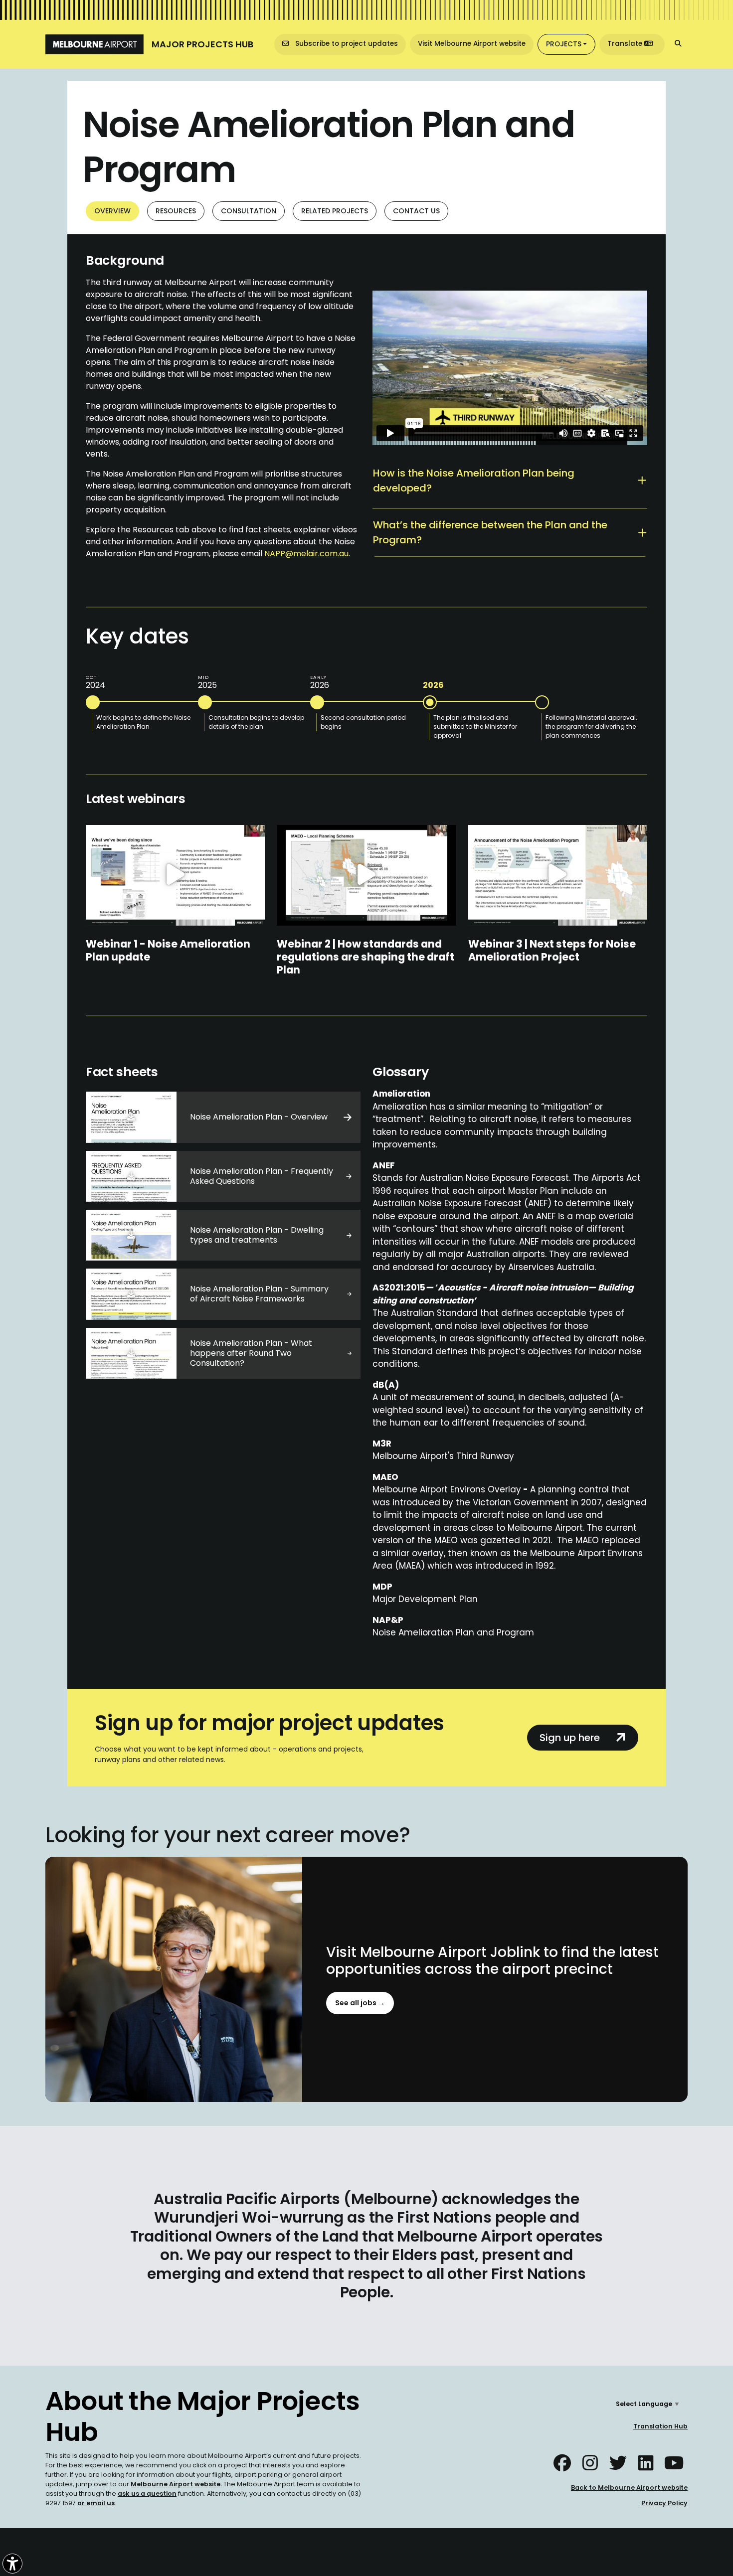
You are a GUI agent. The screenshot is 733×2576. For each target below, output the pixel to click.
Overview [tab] (112, 211)
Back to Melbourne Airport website (629, 2488)
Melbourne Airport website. (176, 2485)
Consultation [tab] (249, 211)
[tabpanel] (366, 958)
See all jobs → (360, 2003)
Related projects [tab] (335, 211)
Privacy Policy (664, 2503)
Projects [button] (564, 44)
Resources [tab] (176, 211)
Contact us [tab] (416, 211)
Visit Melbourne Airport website (472, 44)
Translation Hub (660, 2427)
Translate (626, 44)
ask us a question (147, 2494)
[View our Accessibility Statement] (12, 2564)
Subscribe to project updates (346, 44)
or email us (96, 2503)
